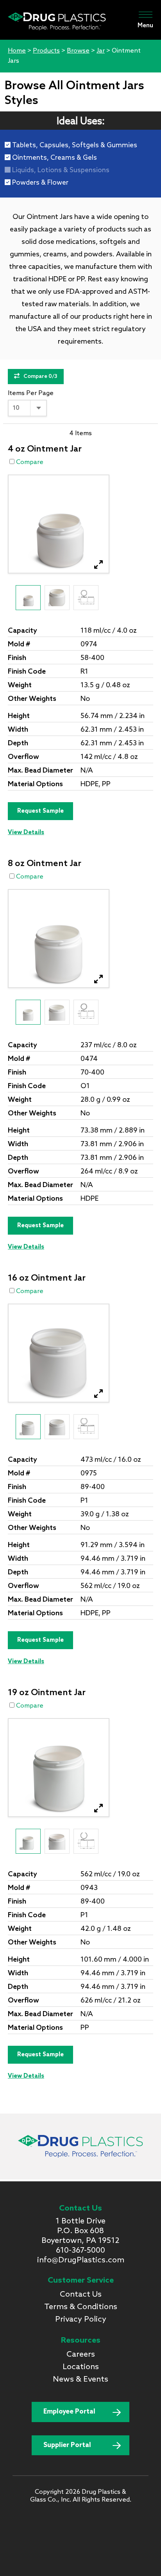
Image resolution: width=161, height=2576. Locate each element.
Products (46, 51)
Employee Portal (69, 2412)
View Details (26, 833)
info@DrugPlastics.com (81, 2260)
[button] (99, 565)
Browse (78, 51)
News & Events (80, 2380)
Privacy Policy (81, 2320)
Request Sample (40, 811)
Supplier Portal (67, 2445)
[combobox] (27, 408)
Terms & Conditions (81, 2307)
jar (101, 51)
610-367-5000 (80, 2251)
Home (17, 51)
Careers (81, 2355)
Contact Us (81, 2295)
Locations (81, 2367)
